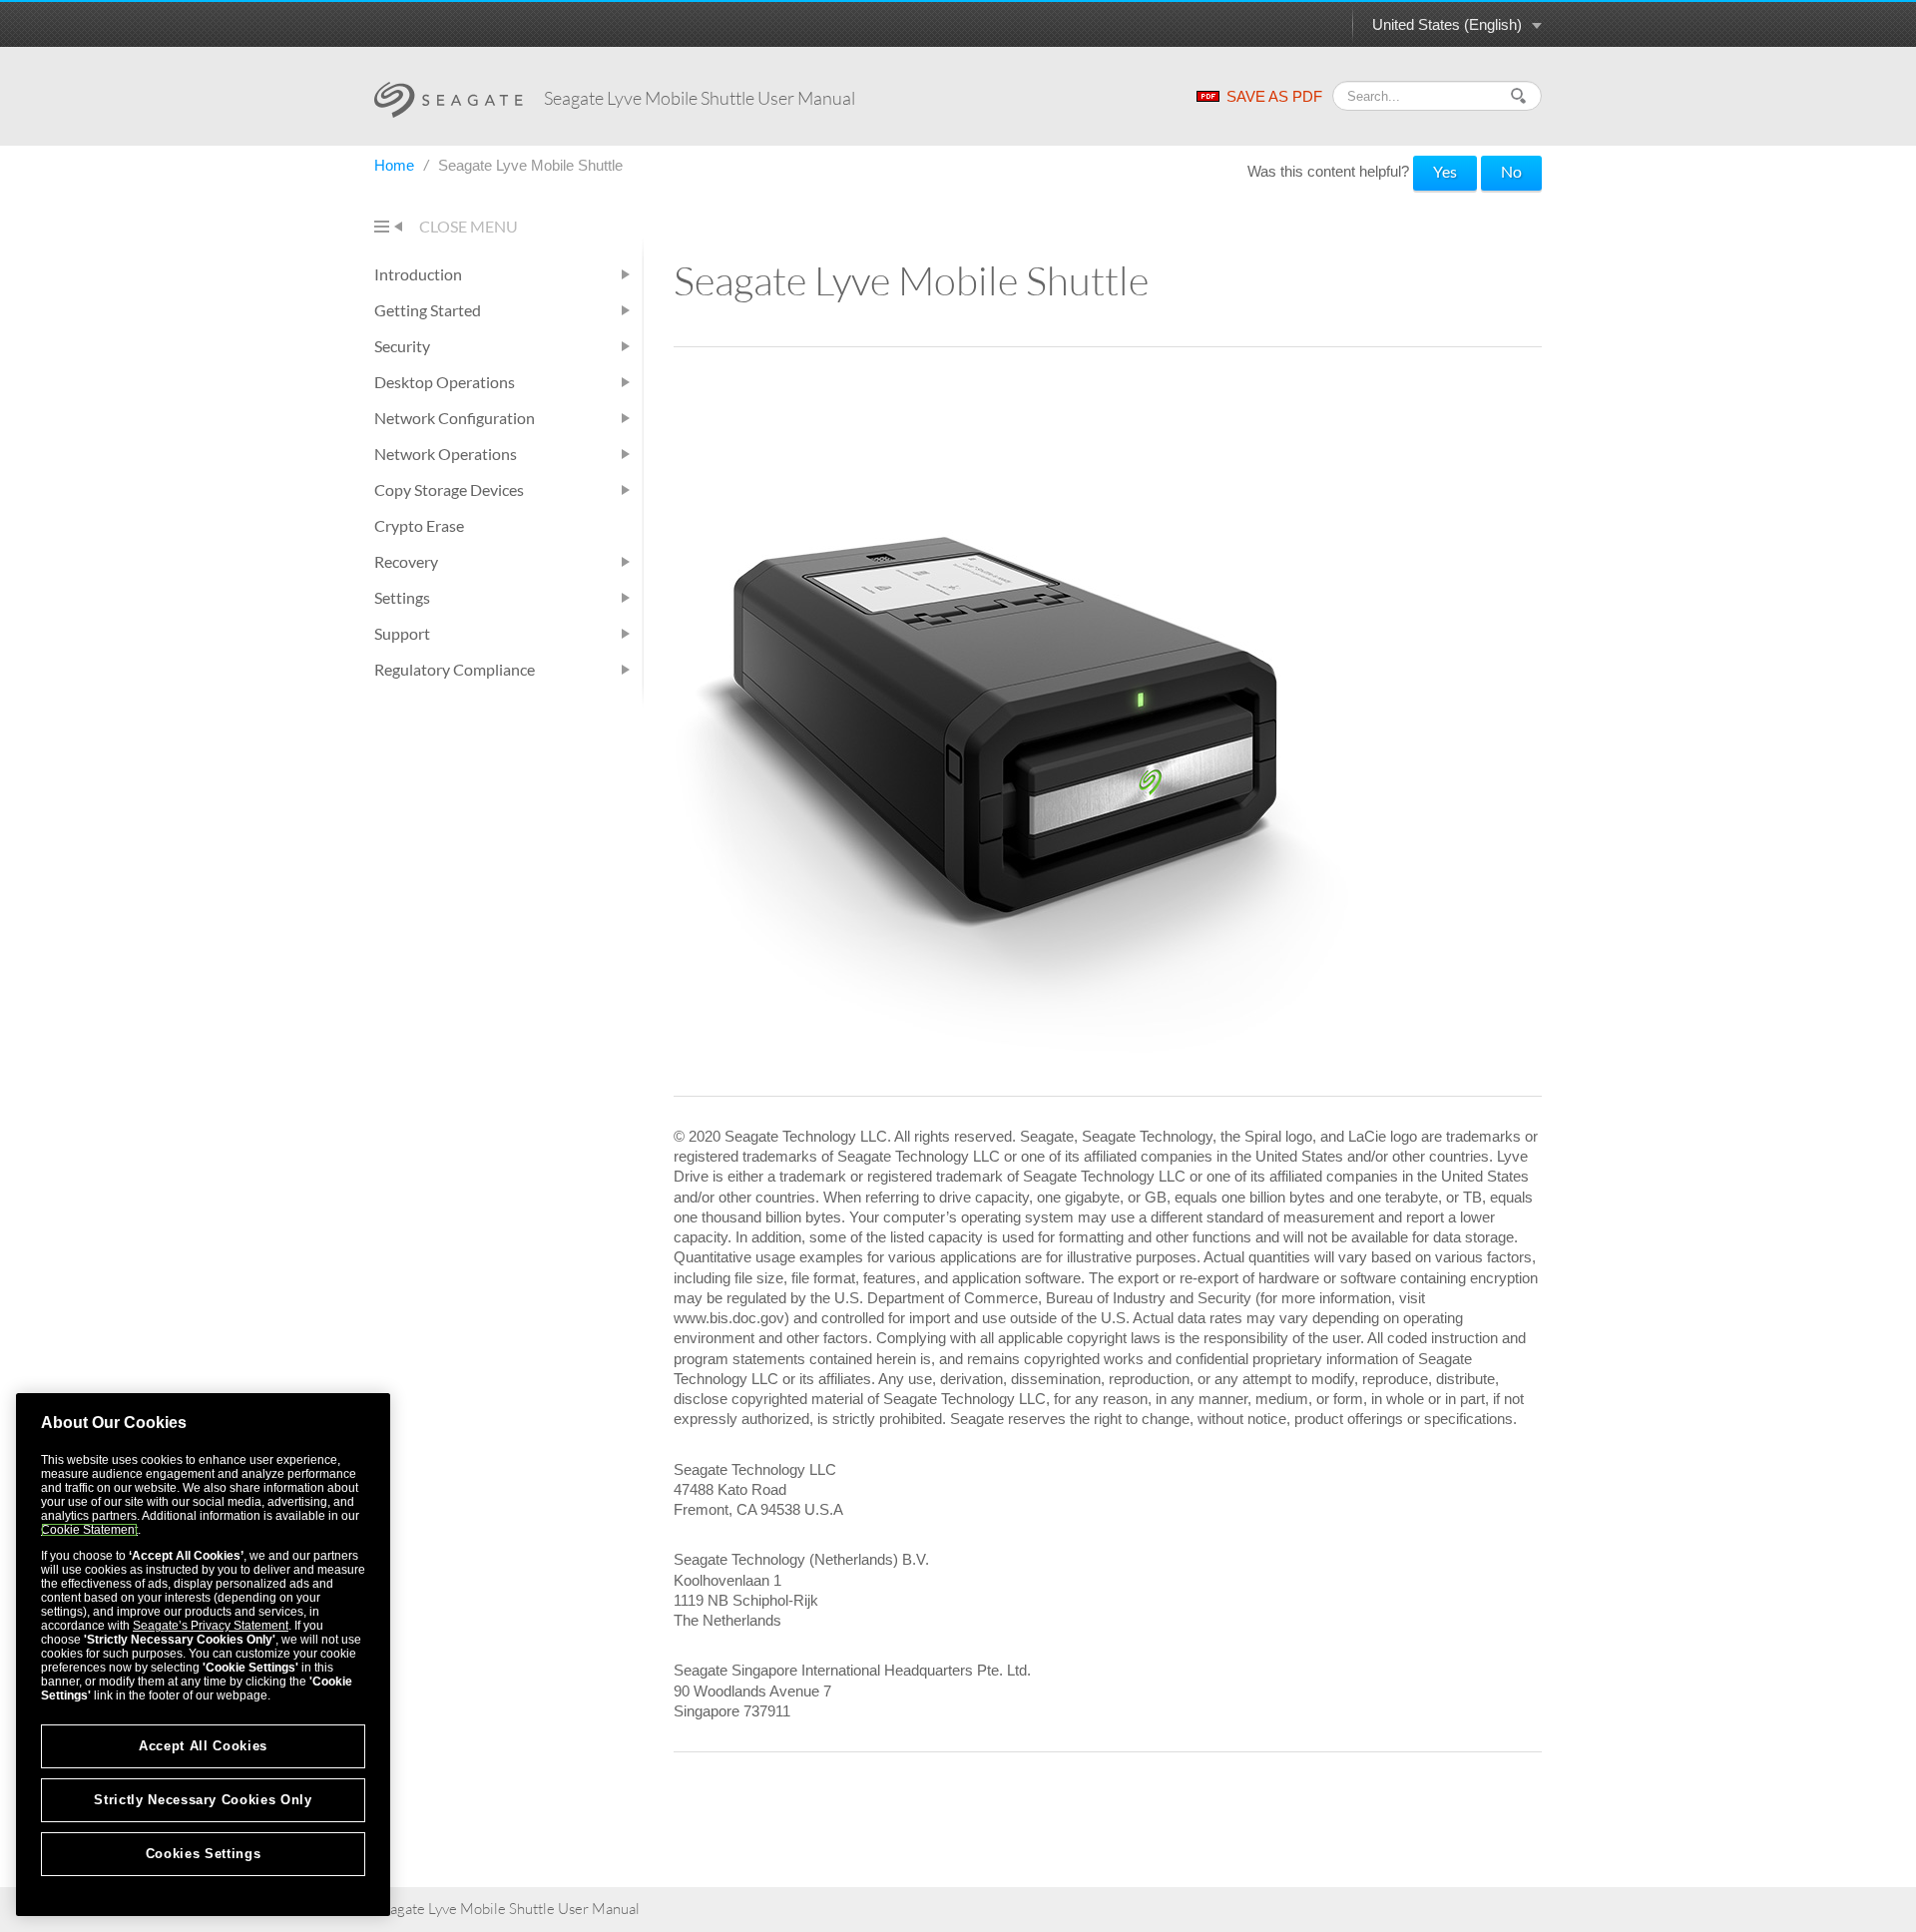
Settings (402, 597)
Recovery (406, 561)
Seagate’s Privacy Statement (211, 1626)
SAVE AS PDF (1274, 96)
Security (402, 346)
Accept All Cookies (203, 1746)
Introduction (418, 274)
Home (396, 165)
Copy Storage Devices (449, 489)
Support (402, 633)
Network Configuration (455, 418)
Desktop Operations (445, 382)
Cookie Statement (89, 1530)
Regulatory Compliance (455, 669)
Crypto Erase (419, 525)
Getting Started (428, 310)
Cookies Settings (204, 1854)
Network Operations (446, 454)
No (1511, 171)
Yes (1445, 171)
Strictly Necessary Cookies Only (203, 1800)
